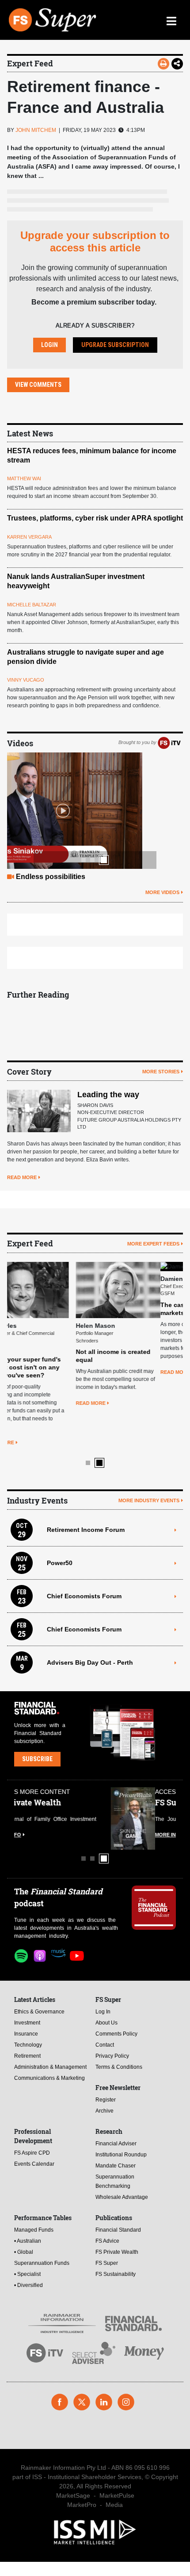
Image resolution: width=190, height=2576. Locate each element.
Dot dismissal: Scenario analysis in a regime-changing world (134, 1311)
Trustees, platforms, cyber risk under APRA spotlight (95, 518)
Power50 (60, 1498)
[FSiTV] (169, 743)
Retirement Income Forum (86, 1465)
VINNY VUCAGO (26, 680)
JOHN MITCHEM (36, 130)
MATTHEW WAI (24, 478)
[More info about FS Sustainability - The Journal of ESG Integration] (154, 1754)
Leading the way (108, 1095)
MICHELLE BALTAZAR (32, 605)
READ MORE (22, 1177)
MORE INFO (28, 1770)
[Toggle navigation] (171, 20)
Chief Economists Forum (84, 1531)
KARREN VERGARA (29, 537)
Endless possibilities (51, 877)
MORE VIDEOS (162, 892)
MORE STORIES (161, 1072)
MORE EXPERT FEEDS (153, 1244)
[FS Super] (53, 20)
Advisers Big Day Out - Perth (90, 1598)
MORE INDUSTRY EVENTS (149, 1436)
